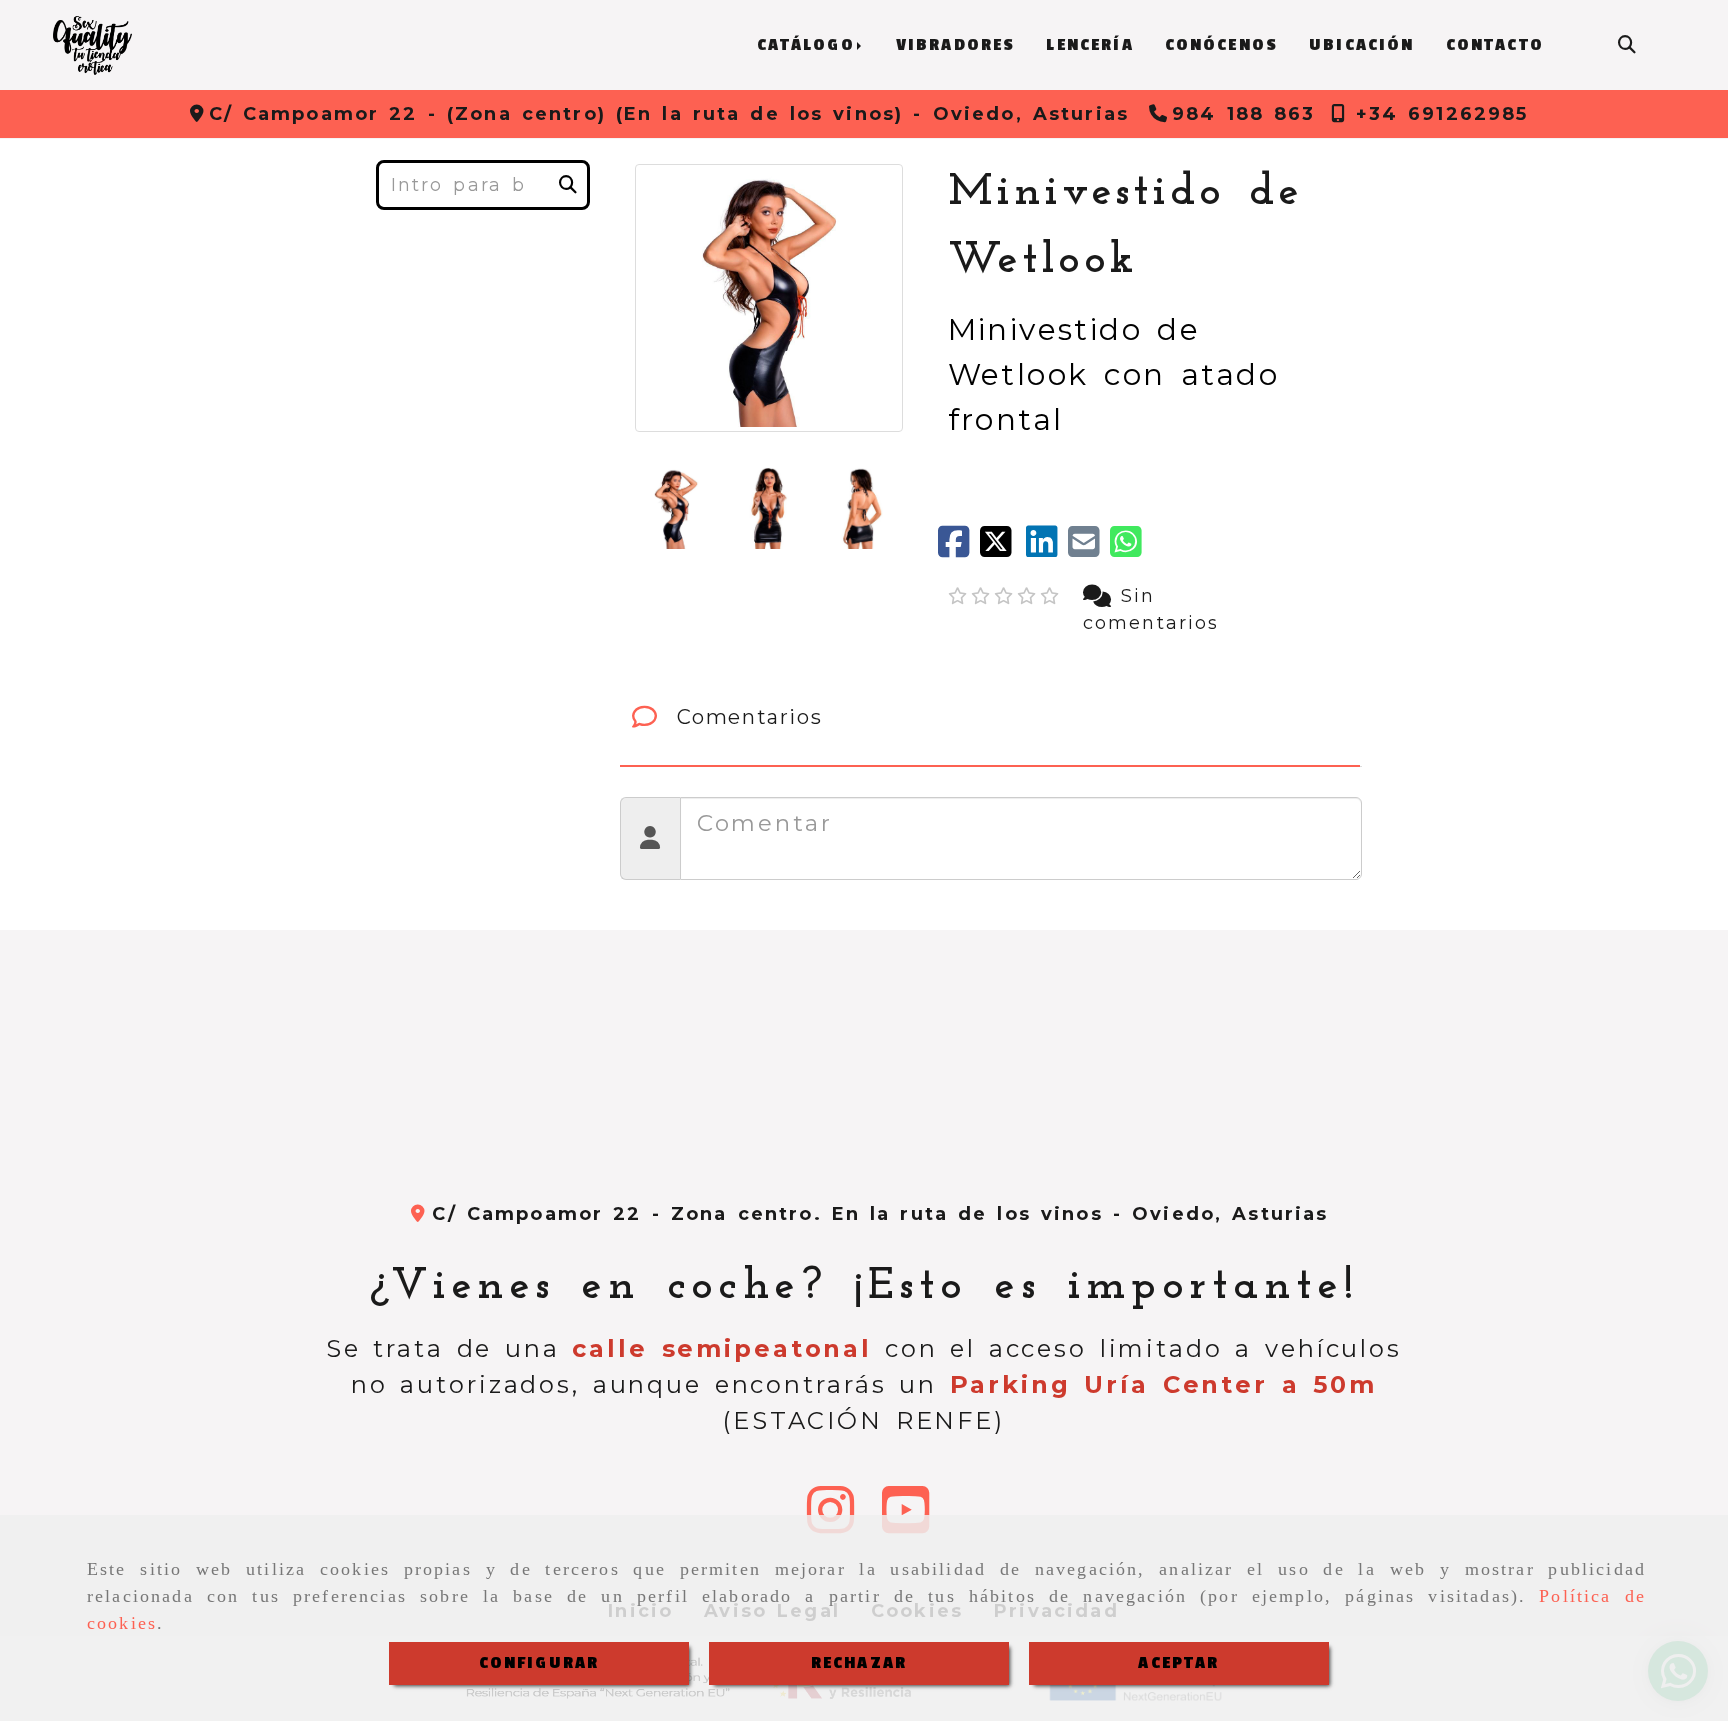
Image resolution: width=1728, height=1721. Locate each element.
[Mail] (1089, 549)
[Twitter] (1003, 549)
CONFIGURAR (539, 1663)
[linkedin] (1047, 549)
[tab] (990, 717)
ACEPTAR (1178, 1663)
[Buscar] (1627, 45)
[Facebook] (959, 549)
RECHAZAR (859, 1663)
